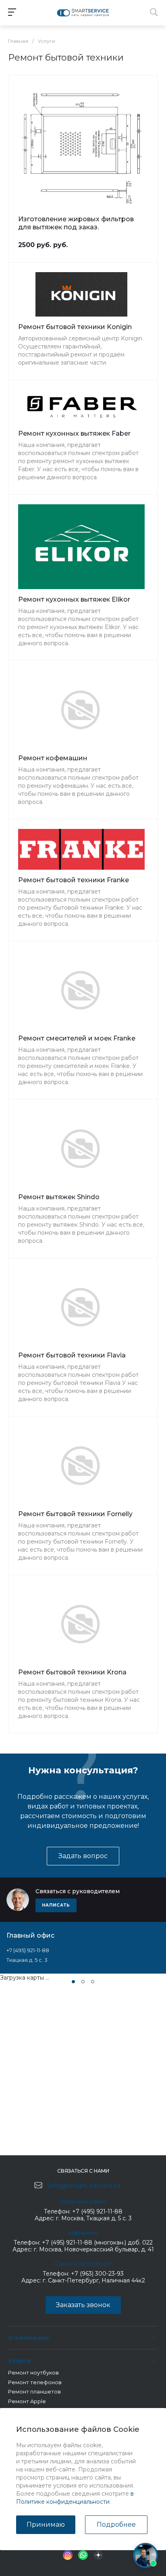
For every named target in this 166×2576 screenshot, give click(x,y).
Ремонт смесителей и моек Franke (77, 1038)
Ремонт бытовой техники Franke (74, 880)
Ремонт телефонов (35, 2382)
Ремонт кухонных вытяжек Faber (74, 433)
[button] (73, 1982)
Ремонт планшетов (34, 2391)
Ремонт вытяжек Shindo (59, 1197)
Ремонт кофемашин (53, 758)
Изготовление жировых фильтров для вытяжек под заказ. (76, 223)
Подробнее (116, 2525)
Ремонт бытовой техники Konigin (75, 327)
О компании (29, 2338)
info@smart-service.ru (84, 2186)
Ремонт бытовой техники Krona (72, 1672)
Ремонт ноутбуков (33, 2373)
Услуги (20, 2361)
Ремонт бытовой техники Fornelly (75, 1514)
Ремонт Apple (27, 2401)
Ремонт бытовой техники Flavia (72, 1355)
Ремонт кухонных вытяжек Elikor (74, 599)
